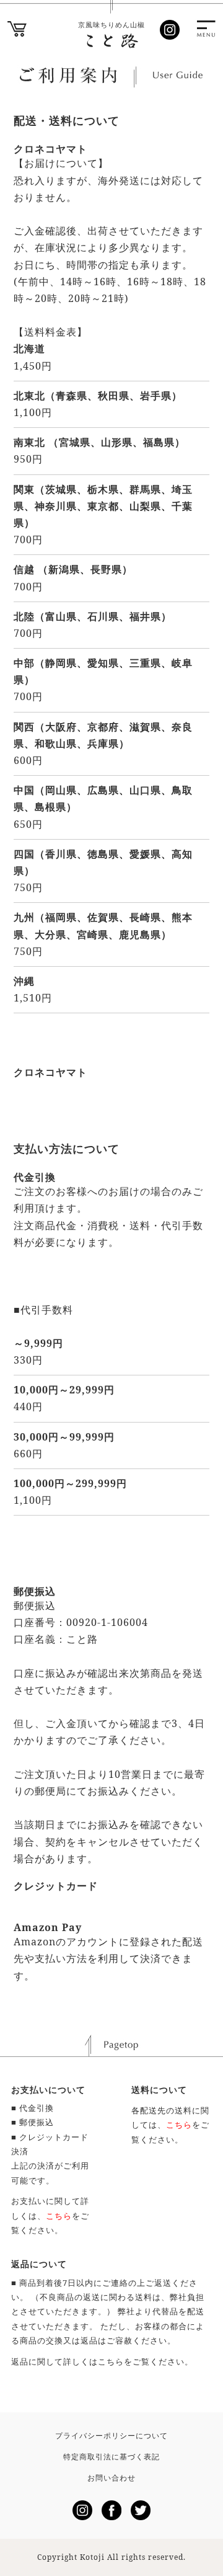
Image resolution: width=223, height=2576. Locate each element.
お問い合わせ (111, 2478)
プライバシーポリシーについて (111, 2436)
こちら (111, 2361)
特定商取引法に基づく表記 (111, 2457)
